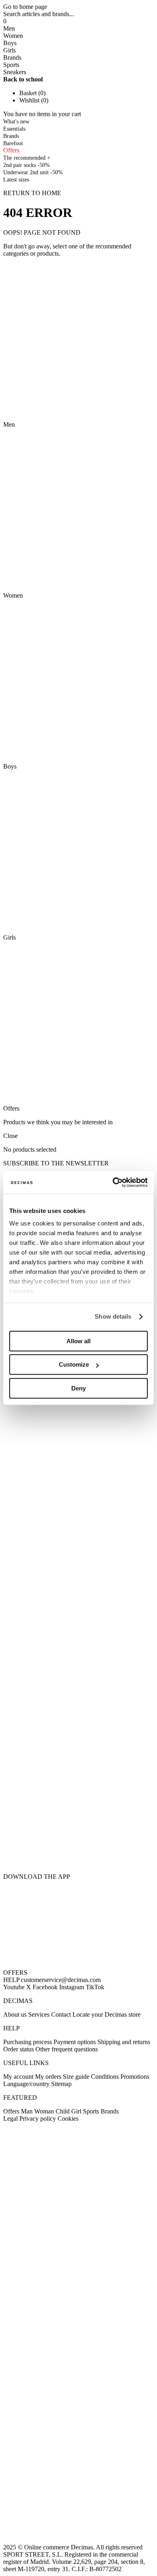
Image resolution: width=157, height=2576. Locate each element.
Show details (113, 1316)
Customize (74, 1364)
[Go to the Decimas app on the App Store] (78, 1851)
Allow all (78, 1341)
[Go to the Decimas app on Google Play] (78, 1806)
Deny (78, 1388)
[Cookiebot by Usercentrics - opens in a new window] (113, 1182)
